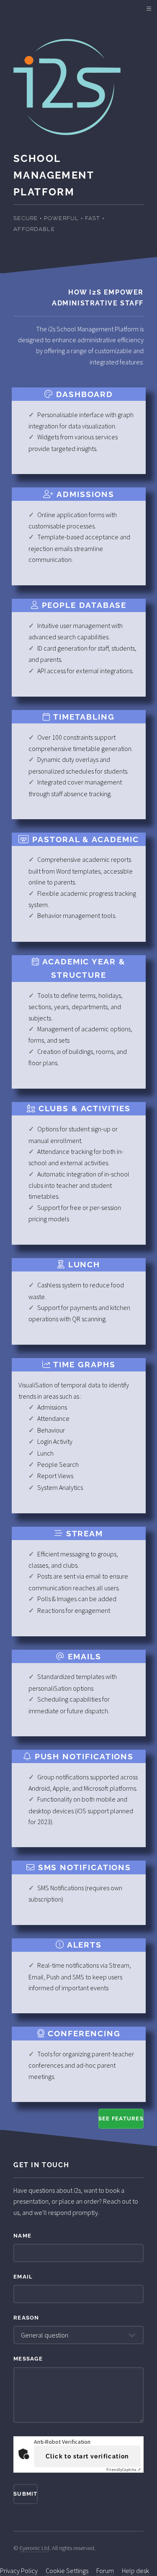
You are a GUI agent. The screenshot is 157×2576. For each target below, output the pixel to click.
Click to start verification (87, 2456)
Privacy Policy (19, 2571)
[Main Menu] (149, 9)
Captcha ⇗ (124, 2470)
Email (23, 2277)
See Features (121, 2118)
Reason (26, 2318)
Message (28, 2359)
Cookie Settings (67, 2571)
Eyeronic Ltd (35, 2548)
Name (22, 2236)
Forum (105, 2571)
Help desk (135, 2571)
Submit (26, 2494)
